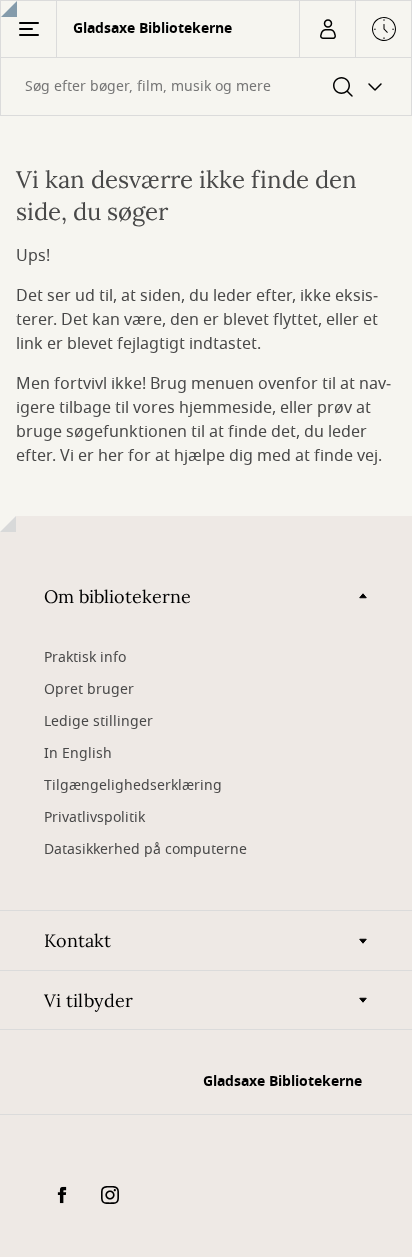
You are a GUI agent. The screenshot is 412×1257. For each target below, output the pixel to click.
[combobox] (206, 86)
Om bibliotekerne (117, 596)
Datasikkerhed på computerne (145, 849)
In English (78, 753)
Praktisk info (85, 657)
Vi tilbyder (88, 1000)
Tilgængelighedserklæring (133, 785)
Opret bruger (89, 689)
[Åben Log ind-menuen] (327, 29)
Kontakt (77, 940)
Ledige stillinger (98, 721)
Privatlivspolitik (94, 817)
